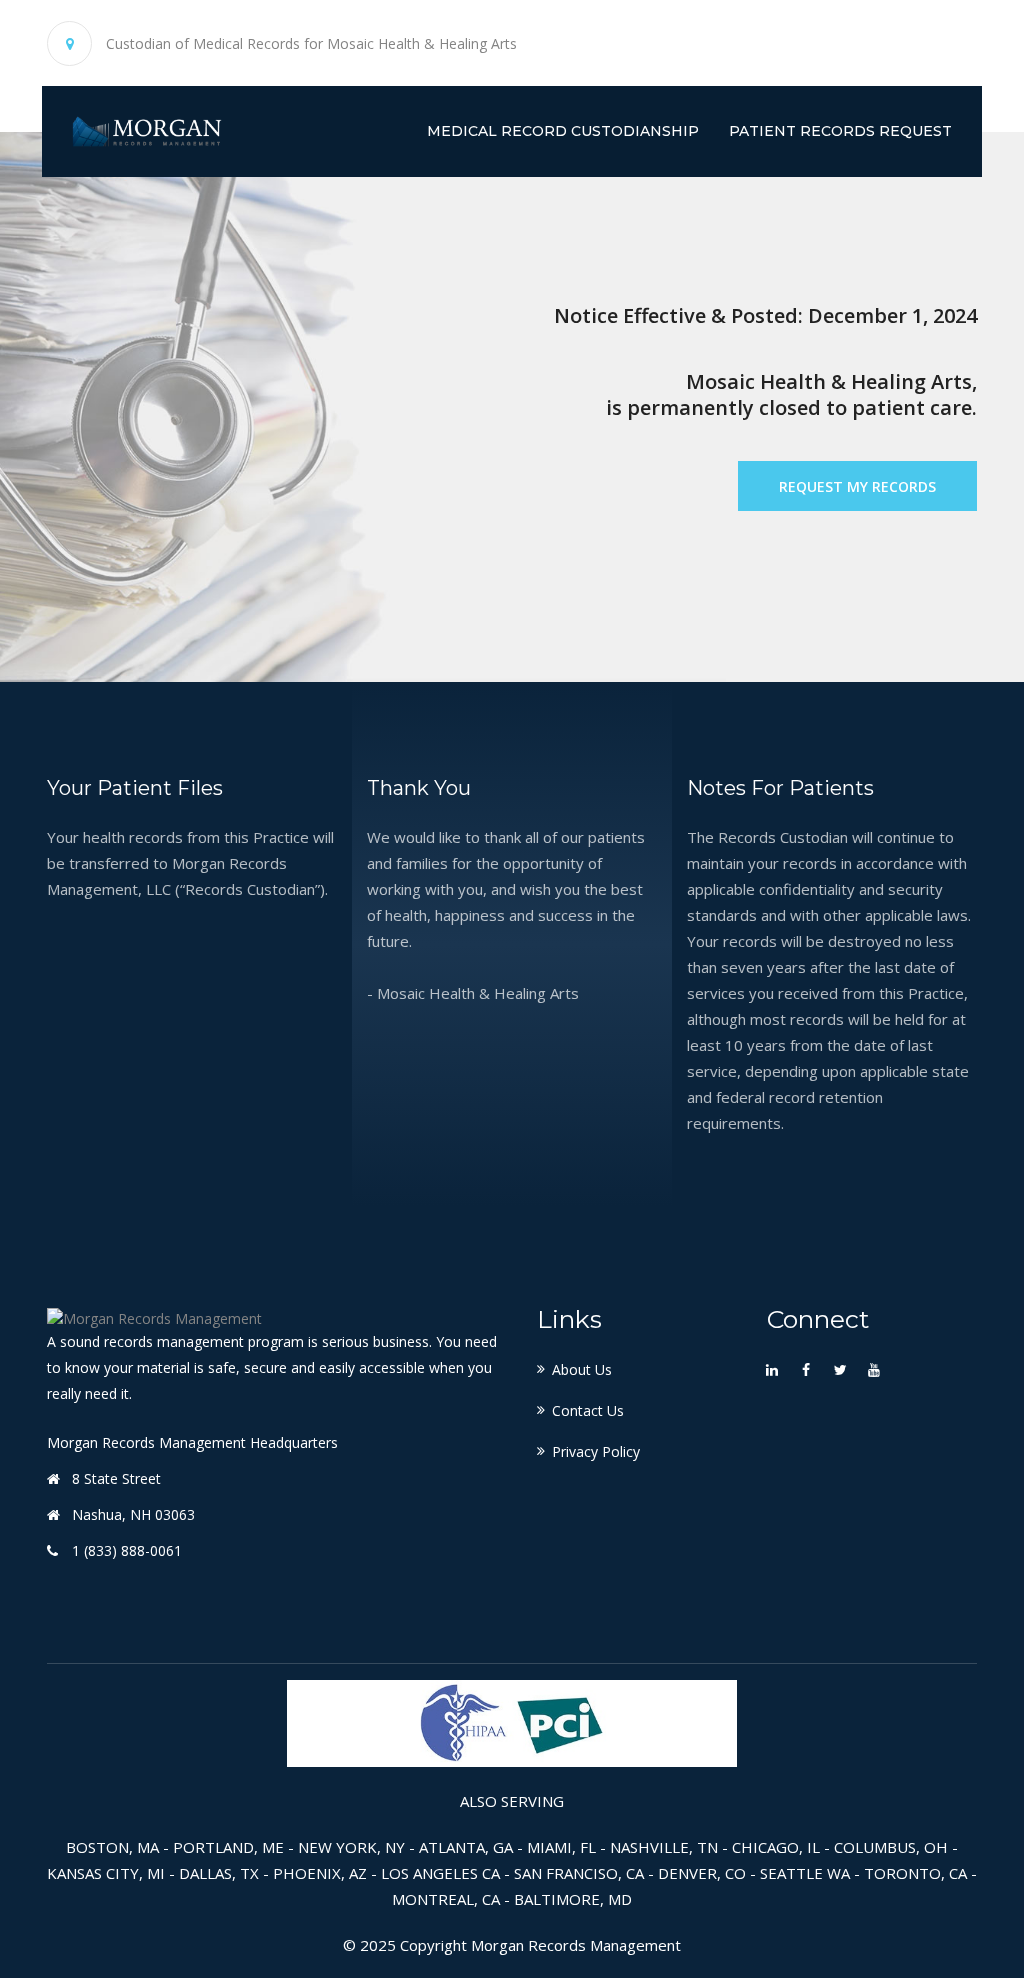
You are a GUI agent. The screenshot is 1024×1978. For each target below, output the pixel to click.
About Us (582, 1369)
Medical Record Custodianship (563, 131)
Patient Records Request (840, 131)
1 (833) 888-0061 (127, 1550)
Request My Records (857, 486)
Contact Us (588, 1410)
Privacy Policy (596, 1451)
